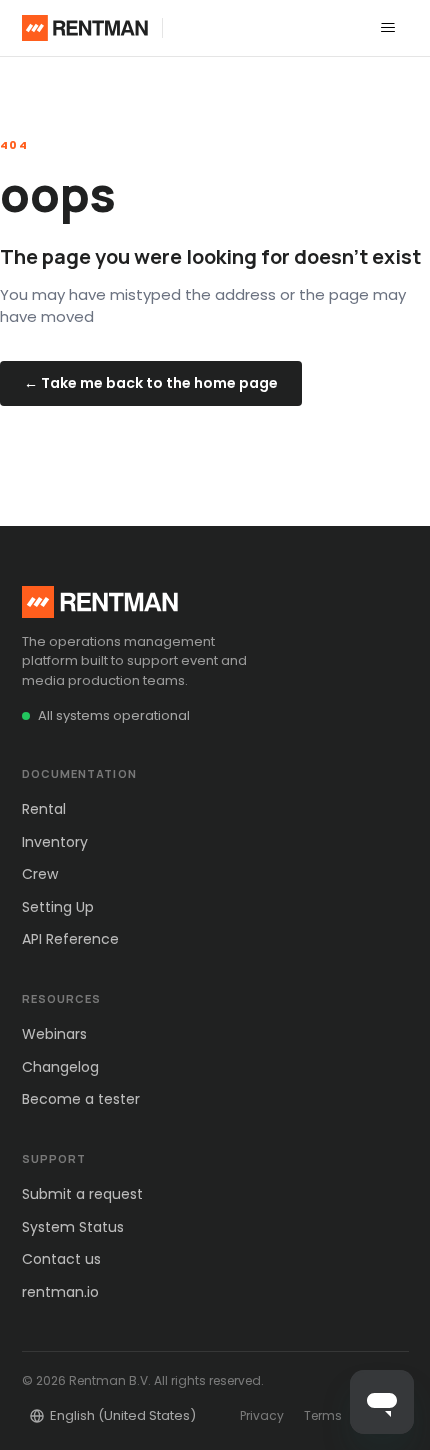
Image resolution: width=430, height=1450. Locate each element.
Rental (44, 809)
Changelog (60, 1067)
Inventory (55, 842)
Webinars (54, 1034)
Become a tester (81, 1099)
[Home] (85, 28)
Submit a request (82, 1194)
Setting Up (58, 907)
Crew (40, 874)
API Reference (70, 939)
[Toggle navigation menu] (388, 28)
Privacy (262, 1415)
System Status (73, 1227)
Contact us (61, 1259)
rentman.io (60, 1292)
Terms (323, 1415)
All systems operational (114, 715)
